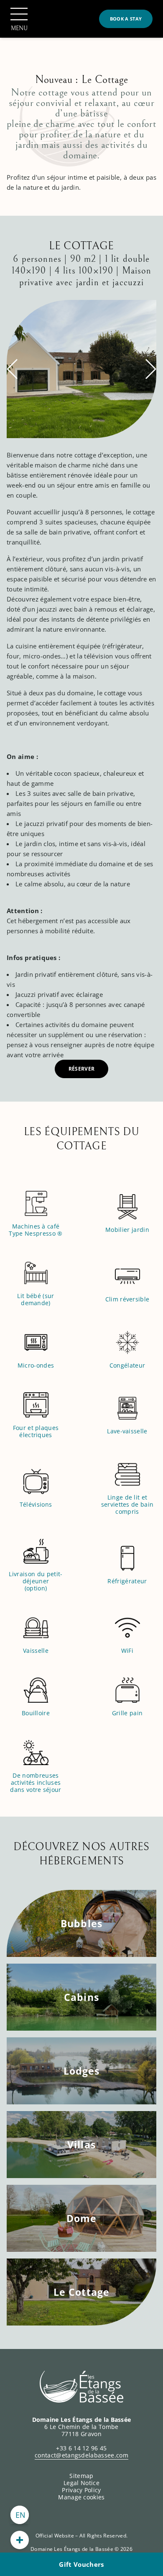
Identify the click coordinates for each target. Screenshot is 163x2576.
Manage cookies (81, 2497)
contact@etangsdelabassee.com (81, 2455)
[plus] (20, 2540)
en (21, 2515)
